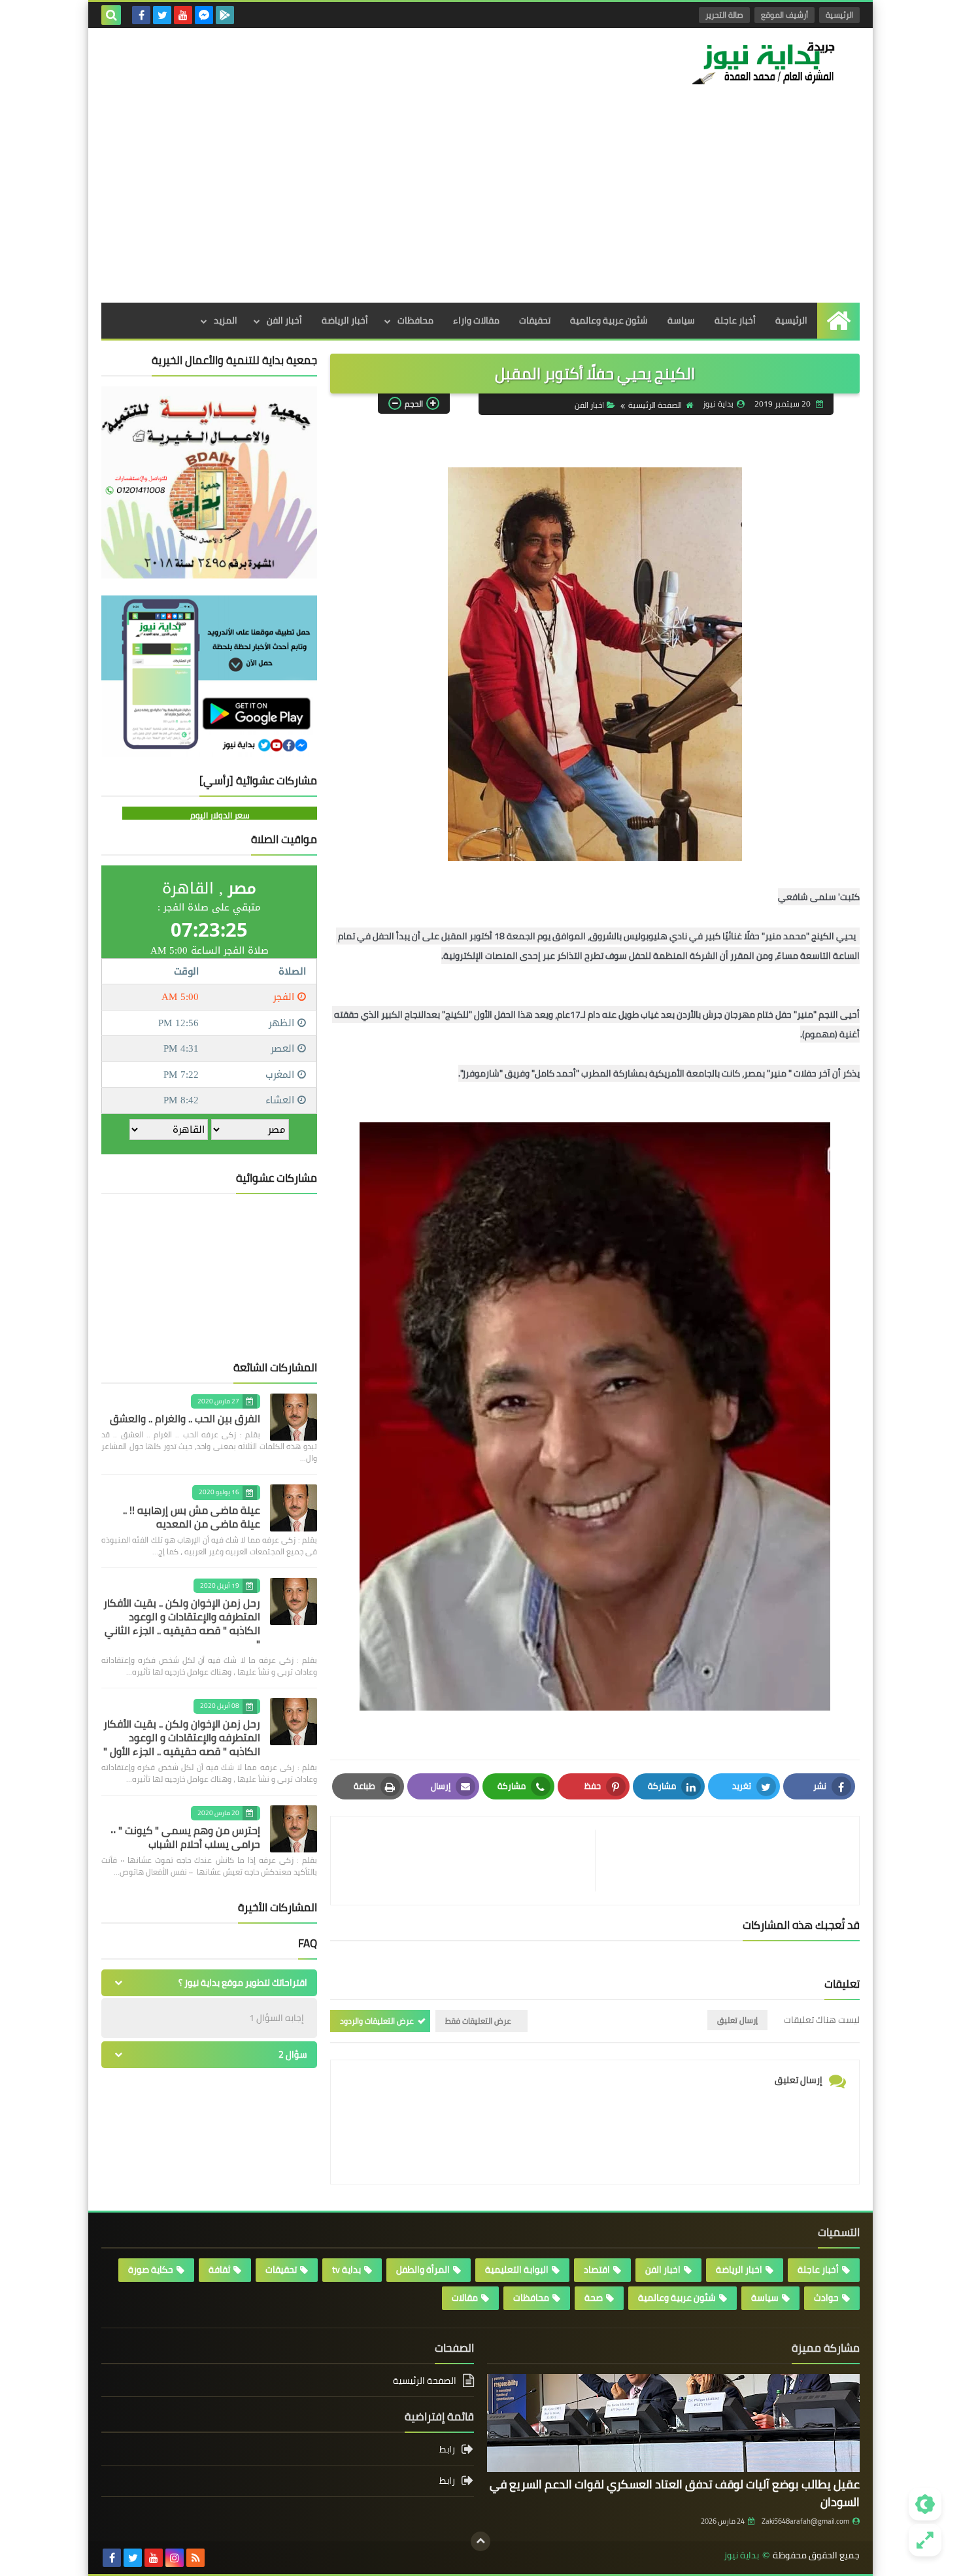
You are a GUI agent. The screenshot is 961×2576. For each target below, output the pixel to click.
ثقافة (219, 2269)
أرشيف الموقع (784, 15)
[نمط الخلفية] (925, 2540)
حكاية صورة (151, 2269)
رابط (447, 2450)
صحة (594, 2298)
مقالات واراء (476, 320)
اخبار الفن (589, 405)
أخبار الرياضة (345, 320)
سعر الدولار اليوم (220, 815)
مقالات (465, 2298)
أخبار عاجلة (735, 320)
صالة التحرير (724, 15)
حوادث (826, 2298)
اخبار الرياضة (739, 2269)
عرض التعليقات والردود (377, 2021)
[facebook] (141, 15)
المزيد (226, 320)
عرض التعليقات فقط (478, 2021)
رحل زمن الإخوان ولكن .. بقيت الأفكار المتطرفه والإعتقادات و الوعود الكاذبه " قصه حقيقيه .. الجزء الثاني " (182, 1623)
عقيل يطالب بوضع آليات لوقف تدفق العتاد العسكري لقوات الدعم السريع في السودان (675, 2493)
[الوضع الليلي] (925, 2504)
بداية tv (346, 2269)
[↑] (480, 2541)
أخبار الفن (284, 320)
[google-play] (225, 15)
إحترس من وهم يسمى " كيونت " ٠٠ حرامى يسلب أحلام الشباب (185, 1837)
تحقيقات (535, 320)
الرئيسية (839, 15)
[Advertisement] (480, 205)
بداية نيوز (741, 2555)
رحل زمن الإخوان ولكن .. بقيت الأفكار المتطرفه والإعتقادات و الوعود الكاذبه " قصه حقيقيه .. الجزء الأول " (182, 1737)
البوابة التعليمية (517, 2269)
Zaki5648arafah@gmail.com (805, 2521)
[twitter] (162, 15)
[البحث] (111, 15)
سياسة (681, 320)
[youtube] (183, 15)
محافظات (415, 320)
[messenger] (204, 15)
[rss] (195, 2558)
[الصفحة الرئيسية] (838, 321)
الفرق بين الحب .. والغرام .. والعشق (185, 1418)
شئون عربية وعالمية (609, 320)
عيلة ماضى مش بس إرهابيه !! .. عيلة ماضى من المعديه (192, 1517)
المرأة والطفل (423, 2269)
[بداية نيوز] (765, 63)
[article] (469, 1861)
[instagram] (175, 2558)
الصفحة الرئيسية (655, 405)
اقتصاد (597, 2269)
